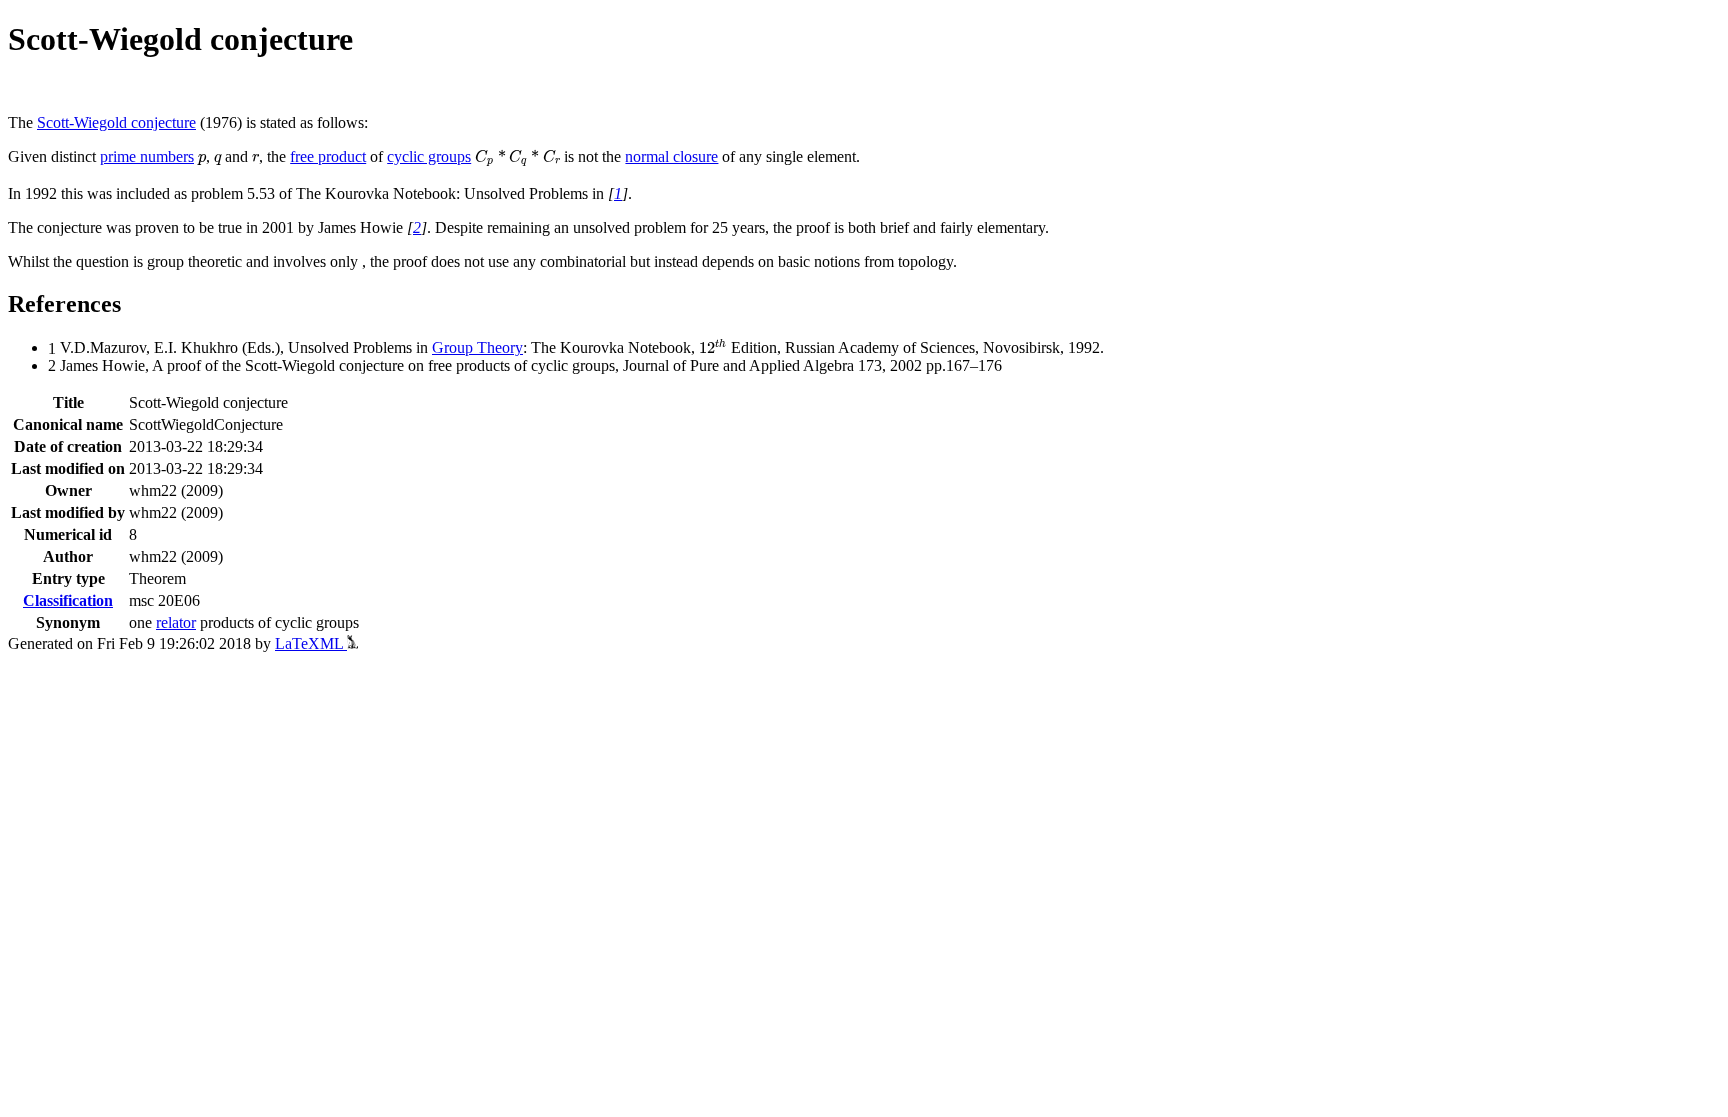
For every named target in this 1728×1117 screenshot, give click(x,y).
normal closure (671, 156)
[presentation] (202, 160)
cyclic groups (429, 156)
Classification (68, 600)
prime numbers (147, 156)
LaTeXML (311, 643)
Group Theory (477, 347)
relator (176, 622)
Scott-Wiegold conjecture (116, 122)
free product (328, 156)
